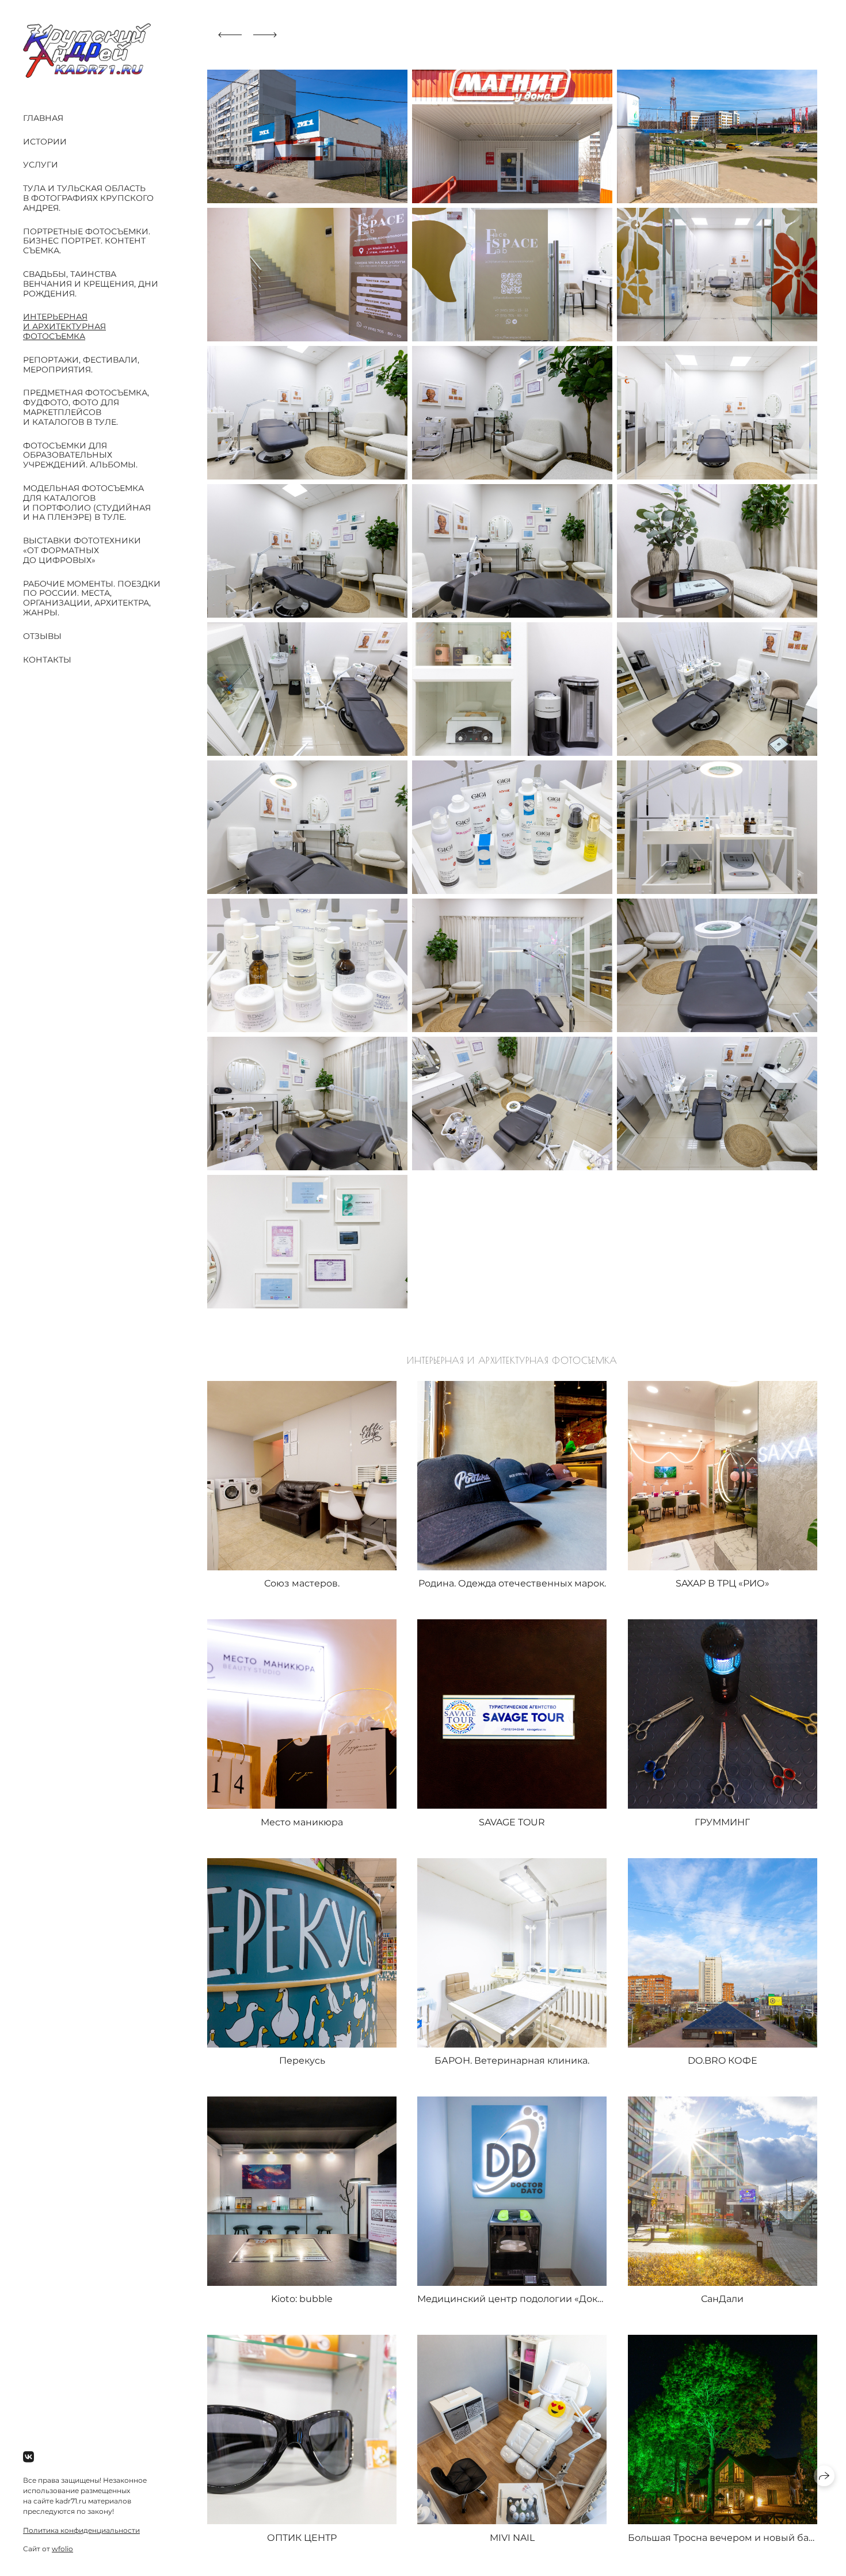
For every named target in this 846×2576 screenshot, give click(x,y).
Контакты (47, 660)
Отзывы (42, 636)
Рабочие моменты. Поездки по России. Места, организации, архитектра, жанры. (92, 598)
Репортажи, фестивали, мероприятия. (81, 365)
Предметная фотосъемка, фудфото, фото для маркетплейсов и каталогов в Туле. (86, 407)
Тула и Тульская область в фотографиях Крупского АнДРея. (88, 198)
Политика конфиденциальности (81, 2530)
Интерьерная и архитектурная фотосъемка (64, 326)
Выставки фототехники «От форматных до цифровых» (82, 550)
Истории (45, 142)
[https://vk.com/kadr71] (28, 2457)
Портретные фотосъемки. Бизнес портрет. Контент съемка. (87, 241)
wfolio (62, 2549)
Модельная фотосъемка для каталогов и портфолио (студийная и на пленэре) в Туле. (87, 503)
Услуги (41, 165)
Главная (43, 118)
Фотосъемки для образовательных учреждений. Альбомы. (80, 455)
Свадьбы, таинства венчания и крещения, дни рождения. (91, 284)
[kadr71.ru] (87, 50)
